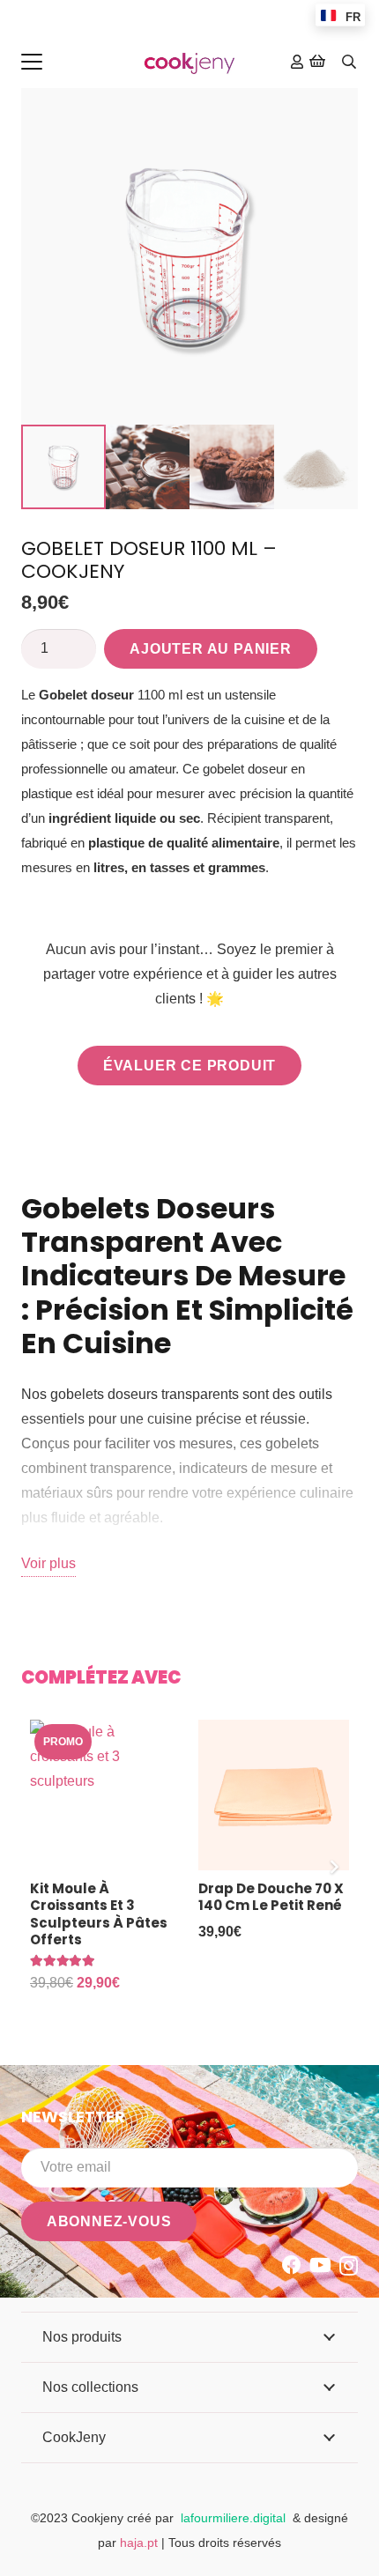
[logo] (189, 62)
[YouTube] (320, 2265)
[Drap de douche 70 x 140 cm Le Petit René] (274, 1795)
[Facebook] (292, 2265)
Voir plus (48, 1563)
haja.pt (141, 2543)
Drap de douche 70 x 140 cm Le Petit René (271, 1897)
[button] (32, 62)
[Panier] (318, 62)
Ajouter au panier (211, 649)
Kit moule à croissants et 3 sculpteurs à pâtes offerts (99, 1914)
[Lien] (297, 61)
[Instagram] (349, 2266)
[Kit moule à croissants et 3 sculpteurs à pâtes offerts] (105, 1795)
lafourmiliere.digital (233, 2518)
